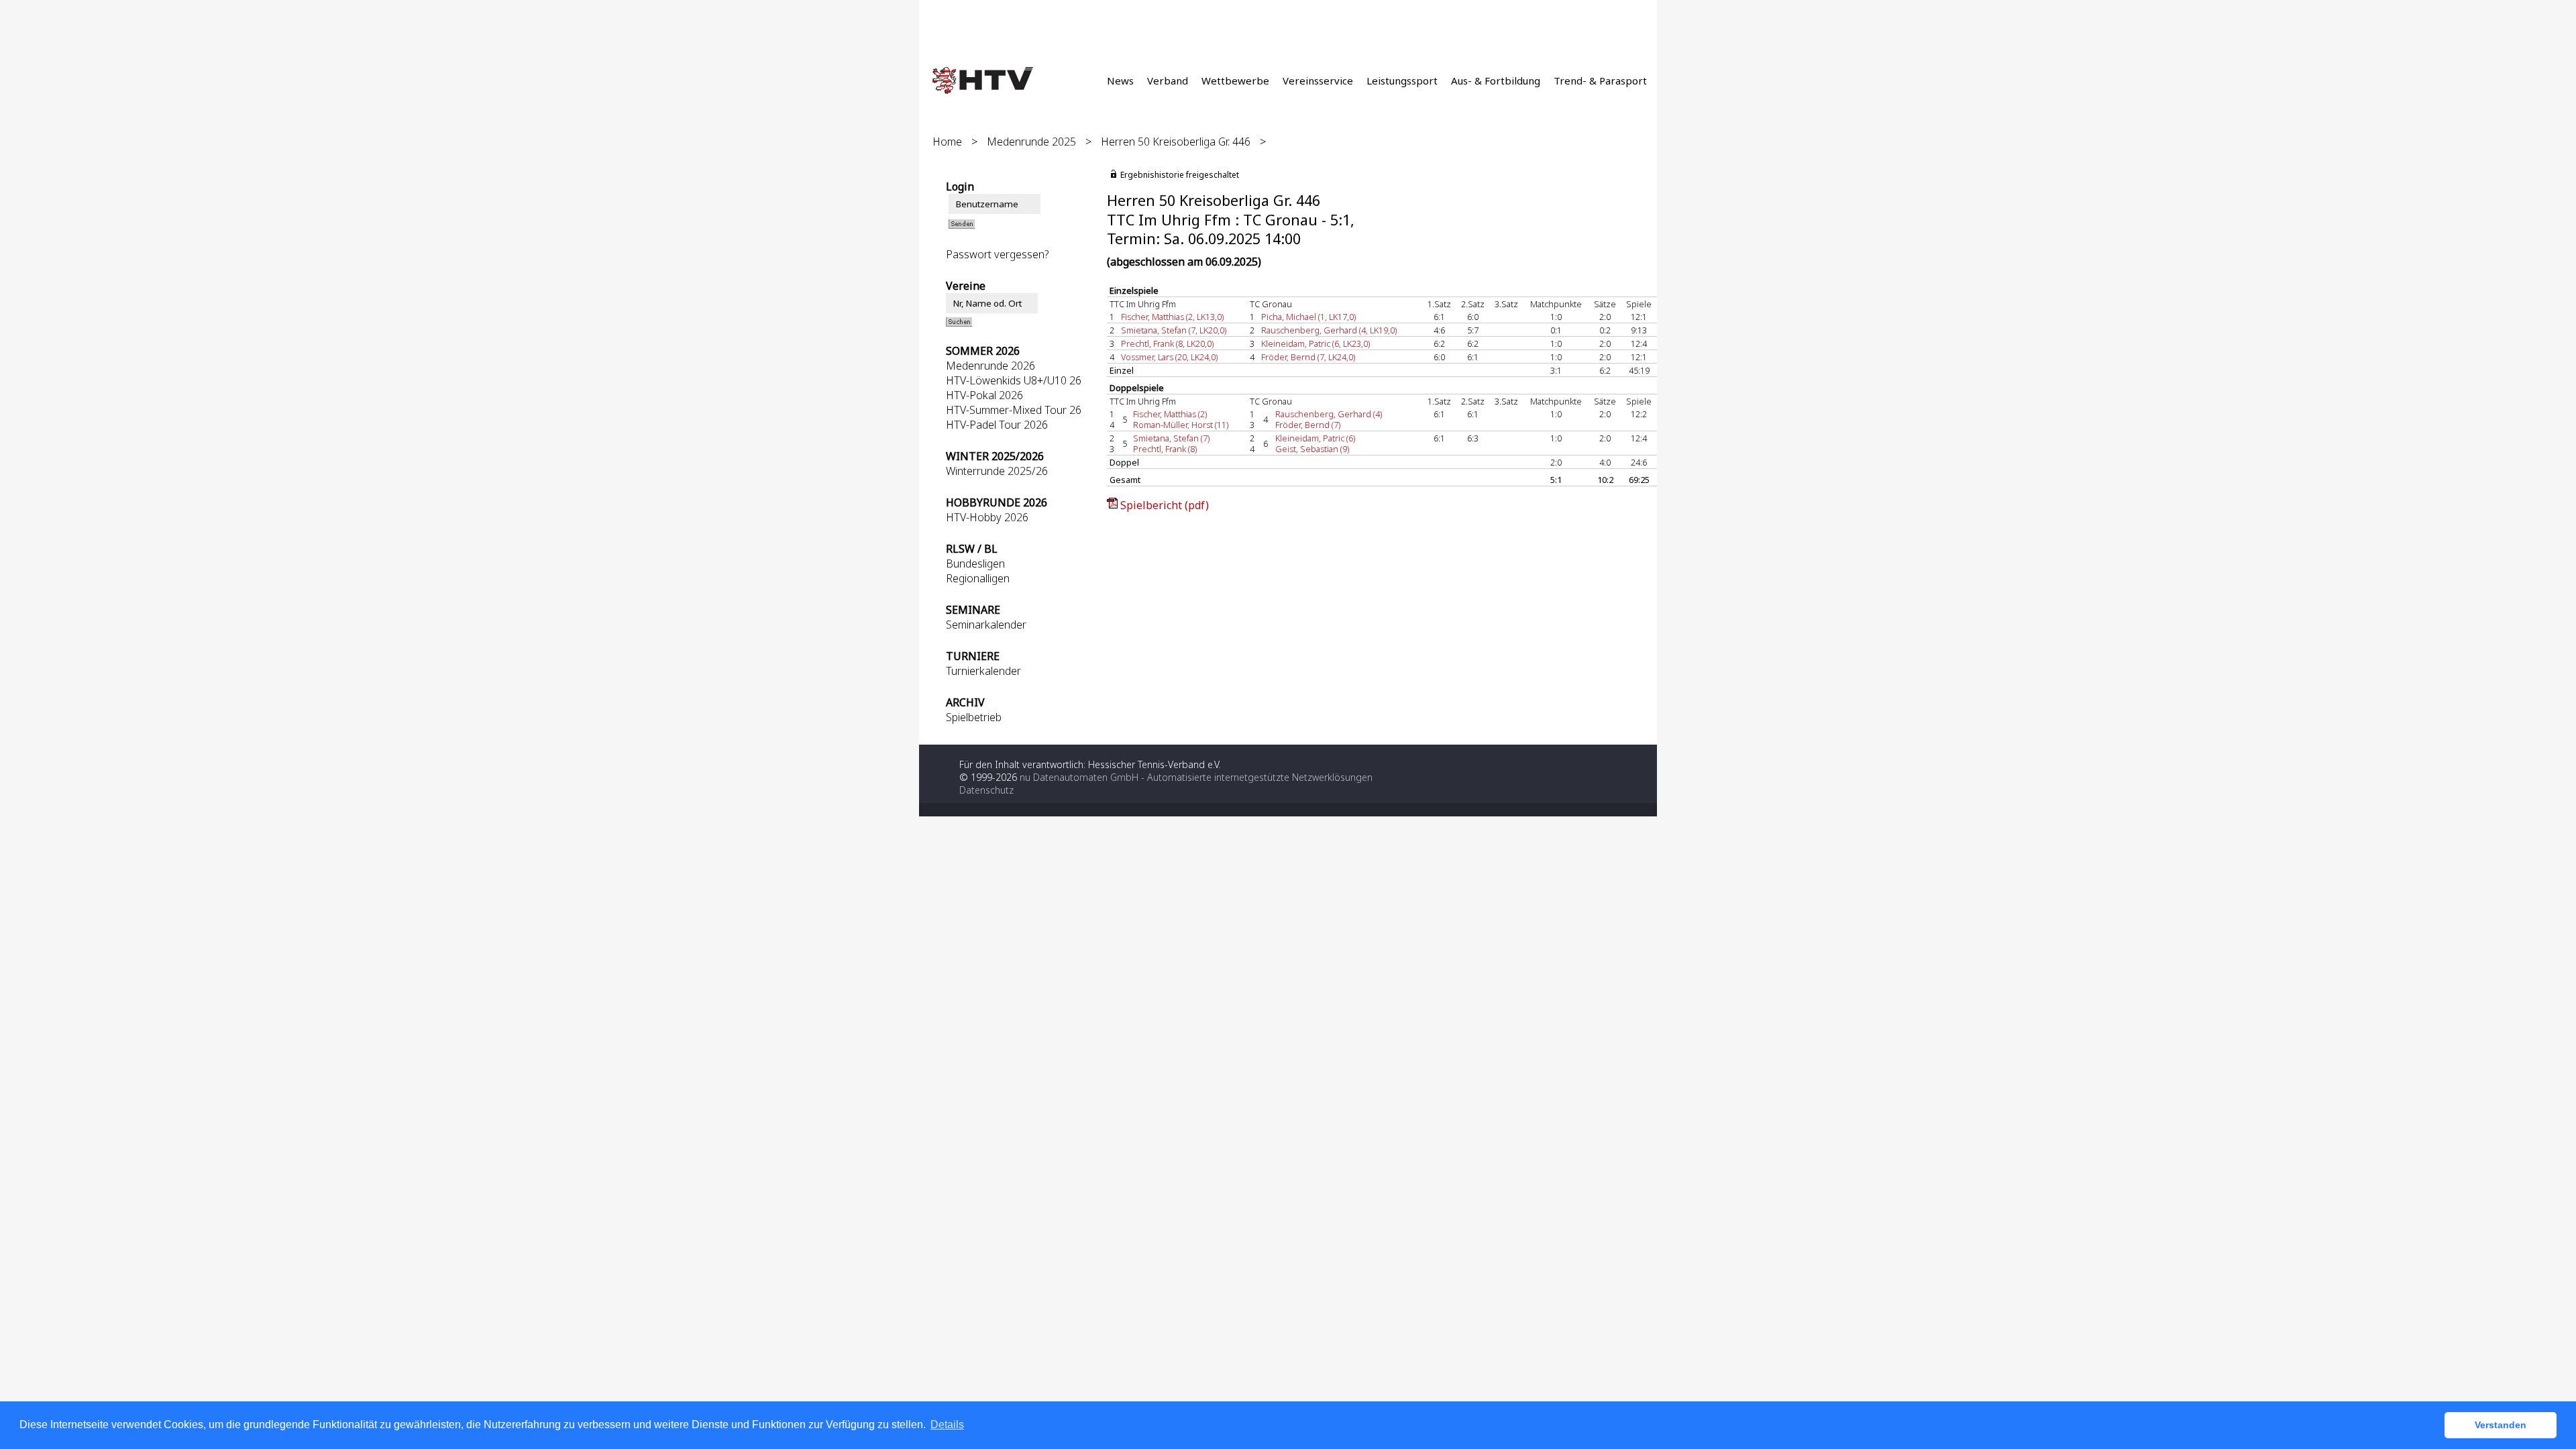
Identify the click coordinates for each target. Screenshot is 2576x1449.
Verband (1168, 80)
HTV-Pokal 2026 (984, 395)
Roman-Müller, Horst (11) (1181, 425)
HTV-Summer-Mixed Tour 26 (1014, 410)
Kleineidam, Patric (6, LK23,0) (1316, 343)
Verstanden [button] (2501, 1425)
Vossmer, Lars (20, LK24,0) (1169, 357)
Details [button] (947, 1425)
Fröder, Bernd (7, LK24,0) (1308, 357)
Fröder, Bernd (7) (1308, 425)
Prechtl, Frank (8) (1165, 449)
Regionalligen (978, 578)
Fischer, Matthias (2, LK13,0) (1172, 317)
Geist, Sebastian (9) (1312, 449)
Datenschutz (986, 790)
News (1120, 80)
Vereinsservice (1318, 80)
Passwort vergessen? (998, 254)
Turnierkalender (983, 671)
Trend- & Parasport (1600, 80)
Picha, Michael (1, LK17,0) (1308, 317)
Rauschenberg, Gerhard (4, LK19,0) (1329, 330)
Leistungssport (1402, 80)
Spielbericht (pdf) (1165, 505)
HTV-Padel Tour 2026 (997, 425)
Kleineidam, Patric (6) (1315, 438)
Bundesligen (975, 563)
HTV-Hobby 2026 (987, 517)
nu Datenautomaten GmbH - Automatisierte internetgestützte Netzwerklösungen (1196, 777)
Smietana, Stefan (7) (1171, 438)
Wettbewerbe (1235, 80)
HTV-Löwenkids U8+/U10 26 (1014, 380)
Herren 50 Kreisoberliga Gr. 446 (1176, 142)
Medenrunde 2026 (990, 366)
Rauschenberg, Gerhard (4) (1329, 414)
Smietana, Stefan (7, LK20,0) (1174, 330)
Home (947, 142)
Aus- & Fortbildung (1496, 80)
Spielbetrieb (974, 717)
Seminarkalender (986, 625)
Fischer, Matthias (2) (1170, 414)
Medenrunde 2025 (1031, 142)
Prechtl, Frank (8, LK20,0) (1167, 343)
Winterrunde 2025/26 (997, 471)
